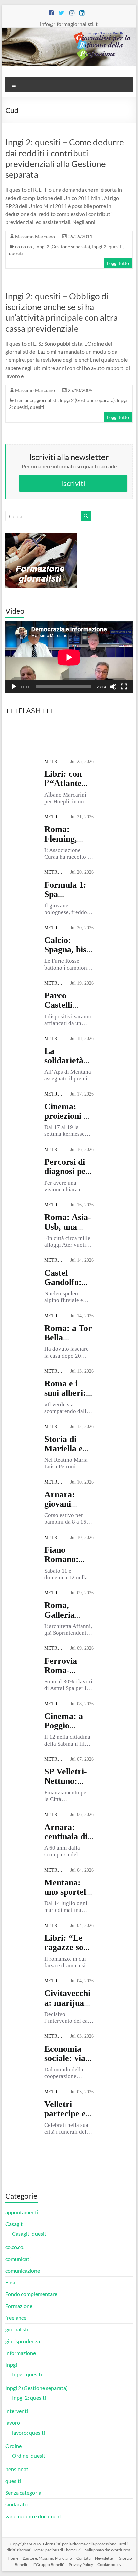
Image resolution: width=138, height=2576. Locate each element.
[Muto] (113, 687)
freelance (25, 400)
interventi (17, 2411)
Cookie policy (109, 2564)
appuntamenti (22, 2212)
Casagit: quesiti (30, 2234)
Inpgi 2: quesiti (107, 246)
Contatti (84, 2558)
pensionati (18, 2469)
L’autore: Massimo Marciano (47, 2558)
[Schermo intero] (124, 687)
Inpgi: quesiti (27, 2374)
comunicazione (23, 2270)
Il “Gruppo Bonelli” (48, 2564)
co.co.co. (24, 246)
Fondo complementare (31, 2294)
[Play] (14, 687)
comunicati (18, 2259)
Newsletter (105, 2558)
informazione (21, 2353)
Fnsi (10, 2282)
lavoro (13, 2423)
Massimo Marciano (35, 236)
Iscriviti (73, 483)
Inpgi (11, 2365)
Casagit (14, 2224)
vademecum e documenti (34, 2516)
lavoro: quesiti (28, 2432)
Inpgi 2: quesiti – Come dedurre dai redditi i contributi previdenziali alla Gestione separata (65, 158)
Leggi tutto (118, 263)
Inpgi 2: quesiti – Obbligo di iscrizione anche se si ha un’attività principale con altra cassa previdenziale (61, 312)
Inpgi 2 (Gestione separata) (63, 246)
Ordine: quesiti (29, 2456)
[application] (69, 657)
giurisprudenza (23, 2341)
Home (13, 2558)
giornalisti (47, 400)
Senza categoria (23, 2493)
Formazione (19, 2306)
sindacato (17, 2504)
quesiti (16, 253)
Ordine (14, 2446)
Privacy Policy (81, 2564)
